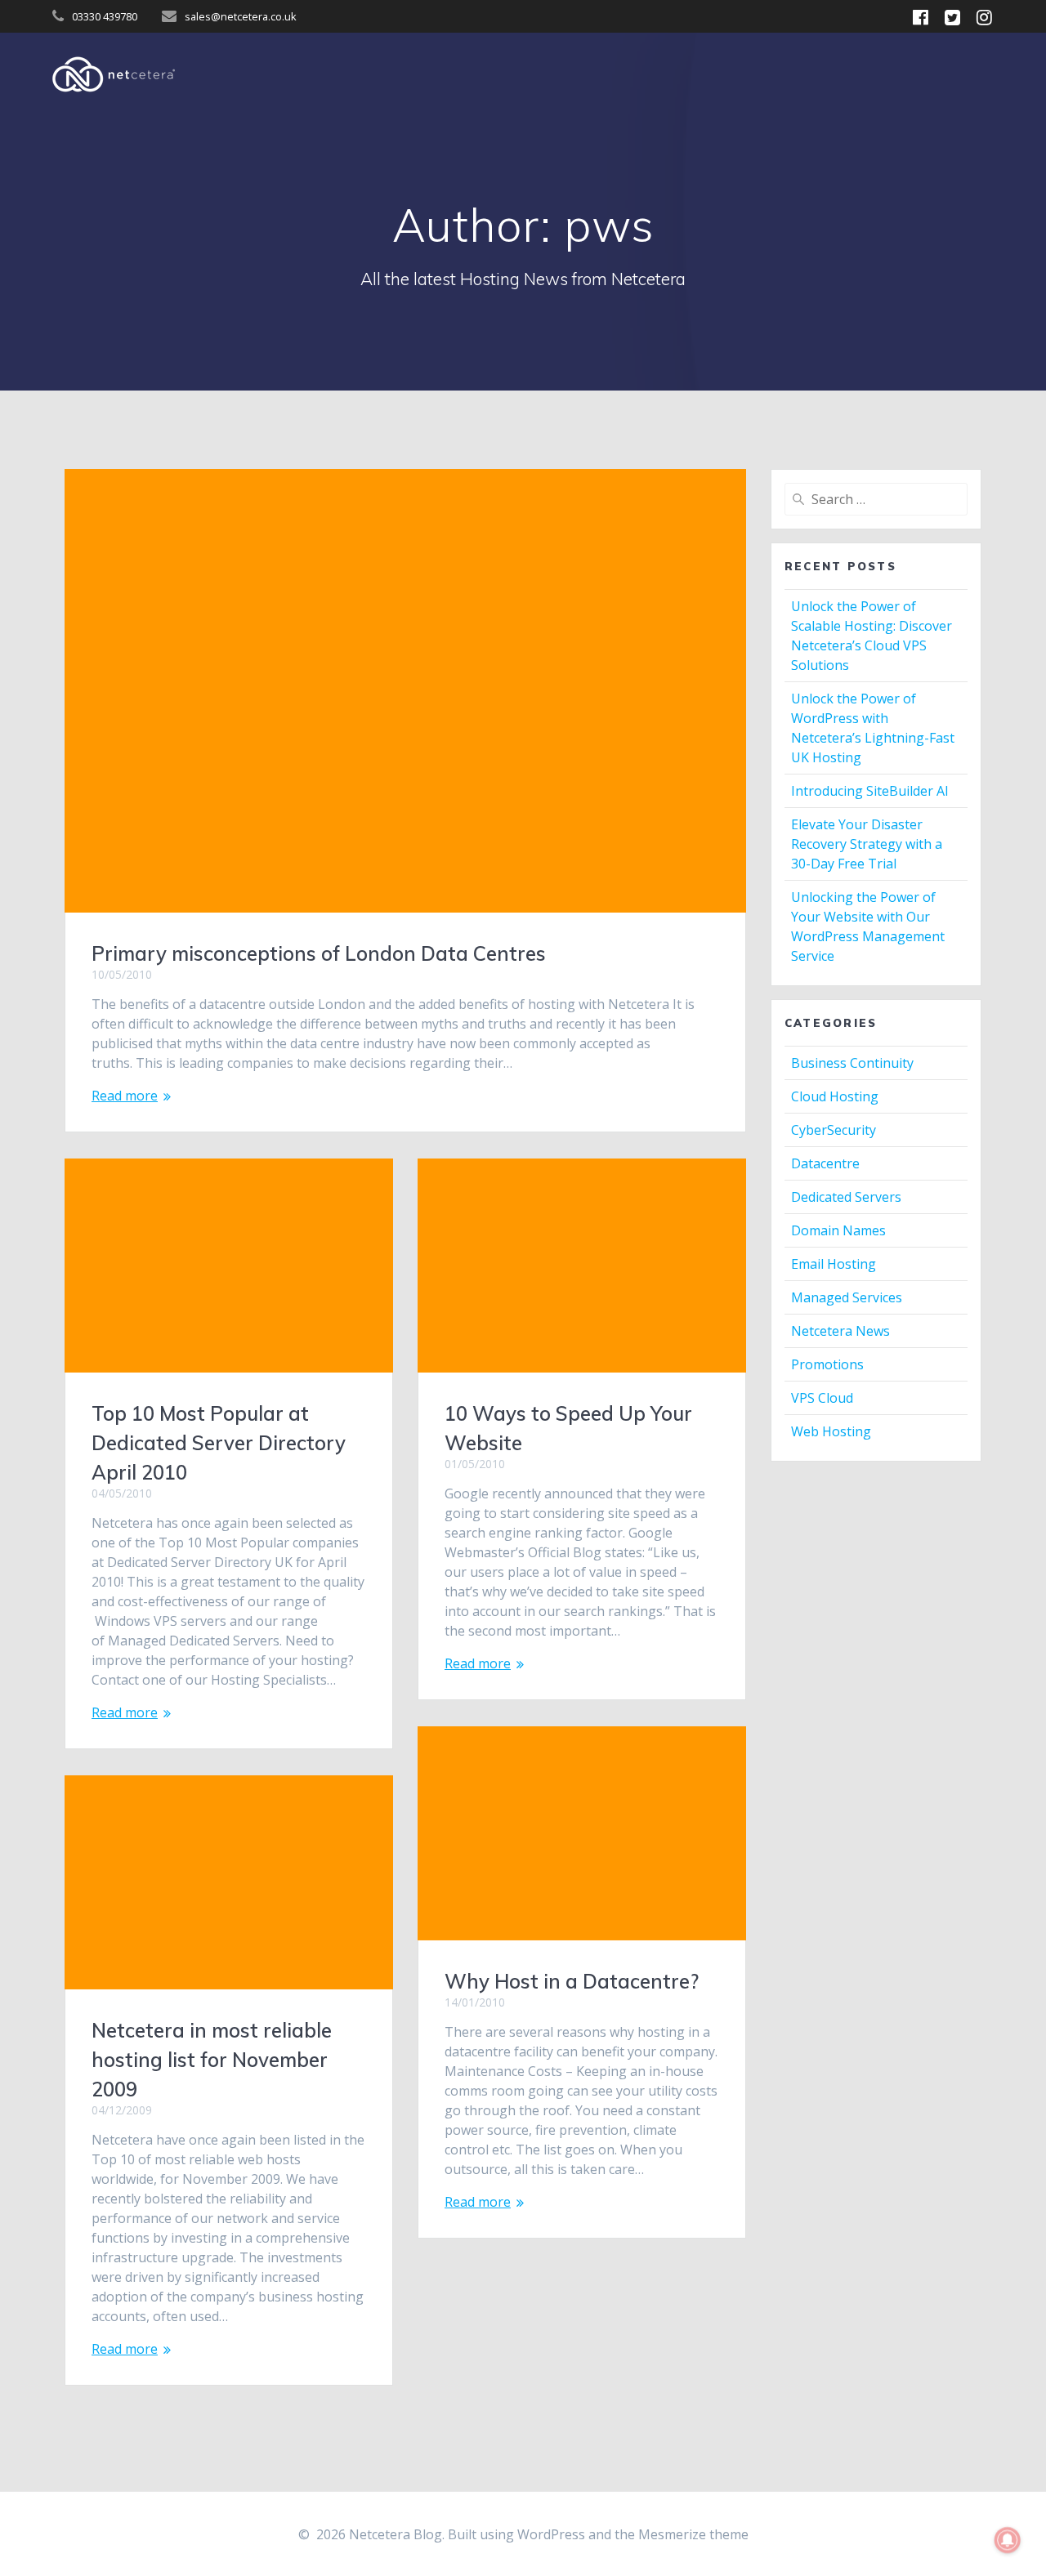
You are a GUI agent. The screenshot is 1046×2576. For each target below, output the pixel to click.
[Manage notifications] (1008, 2540)
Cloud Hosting (835, 1096)
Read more (125, 1096)
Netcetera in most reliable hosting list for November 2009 (212, 2060)
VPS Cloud (822, 1398)
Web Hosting (831, 1431)
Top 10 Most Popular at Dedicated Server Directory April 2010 (219, 1443)
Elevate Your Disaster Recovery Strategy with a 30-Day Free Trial (867, 844)
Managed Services (847, 1297)
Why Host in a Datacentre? (572, 1981)
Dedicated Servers (846, 1197)
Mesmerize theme (693, 2534)
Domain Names (838, 1230)
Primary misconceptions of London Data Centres (319, 953)
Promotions (827, 1364)
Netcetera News (840, 1331)
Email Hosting (834, 1264)
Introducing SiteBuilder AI (870, 791)
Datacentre (825, 1163)
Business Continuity (852, 1063)
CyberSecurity (834, 1130)
